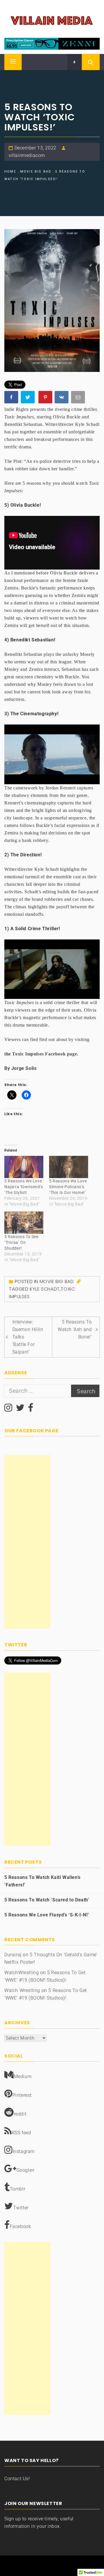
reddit (20, 2114)
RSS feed (22, 2133)
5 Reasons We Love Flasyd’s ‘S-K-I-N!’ (47, 1915)
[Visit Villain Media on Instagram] (8, 1409)
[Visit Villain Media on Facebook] (31, 1409)
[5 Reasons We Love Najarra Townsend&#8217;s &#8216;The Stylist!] (24, 1167)
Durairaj (13, 1955)
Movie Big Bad (57, 1282)
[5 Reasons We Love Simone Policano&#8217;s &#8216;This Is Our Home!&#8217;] (69, 1167)
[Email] (79, 398)
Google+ (26, 2170)
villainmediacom (27, 155)
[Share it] (62, 398)
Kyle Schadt (45, 1289)
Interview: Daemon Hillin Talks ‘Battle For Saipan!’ (28, 1337)
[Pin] (46, 398)
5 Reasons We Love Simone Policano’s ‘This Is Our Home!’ (68, 1187)
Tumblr (18, 2189)
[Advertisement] (27, 1542)
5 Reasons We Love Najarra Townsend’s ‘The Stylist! (24, 1187)
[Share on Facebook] (12, 398)
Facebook (21, 2226)
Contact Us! (17, 2479)
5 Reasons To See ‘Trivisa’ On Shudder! (21, 1242)
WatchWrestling (22, 1973)
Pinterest (22, 2095)
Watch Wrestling (22, 1990)
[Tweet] (28, 398)
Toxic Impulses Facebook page (44, 1054)
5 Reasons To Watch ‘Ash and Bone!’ (75, 1329)
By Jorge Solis (20, 1068)
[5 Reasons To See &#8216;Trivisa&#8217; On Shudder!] (24, 1223)
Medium (23, 2076)
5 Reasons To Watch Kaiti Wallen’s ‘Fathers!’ (42, 1881)
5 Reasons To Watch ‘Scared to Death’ (47, 1900)
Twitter (21, 2208)
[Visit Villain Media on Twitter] (20, 1409)
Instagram (24, 2151)
